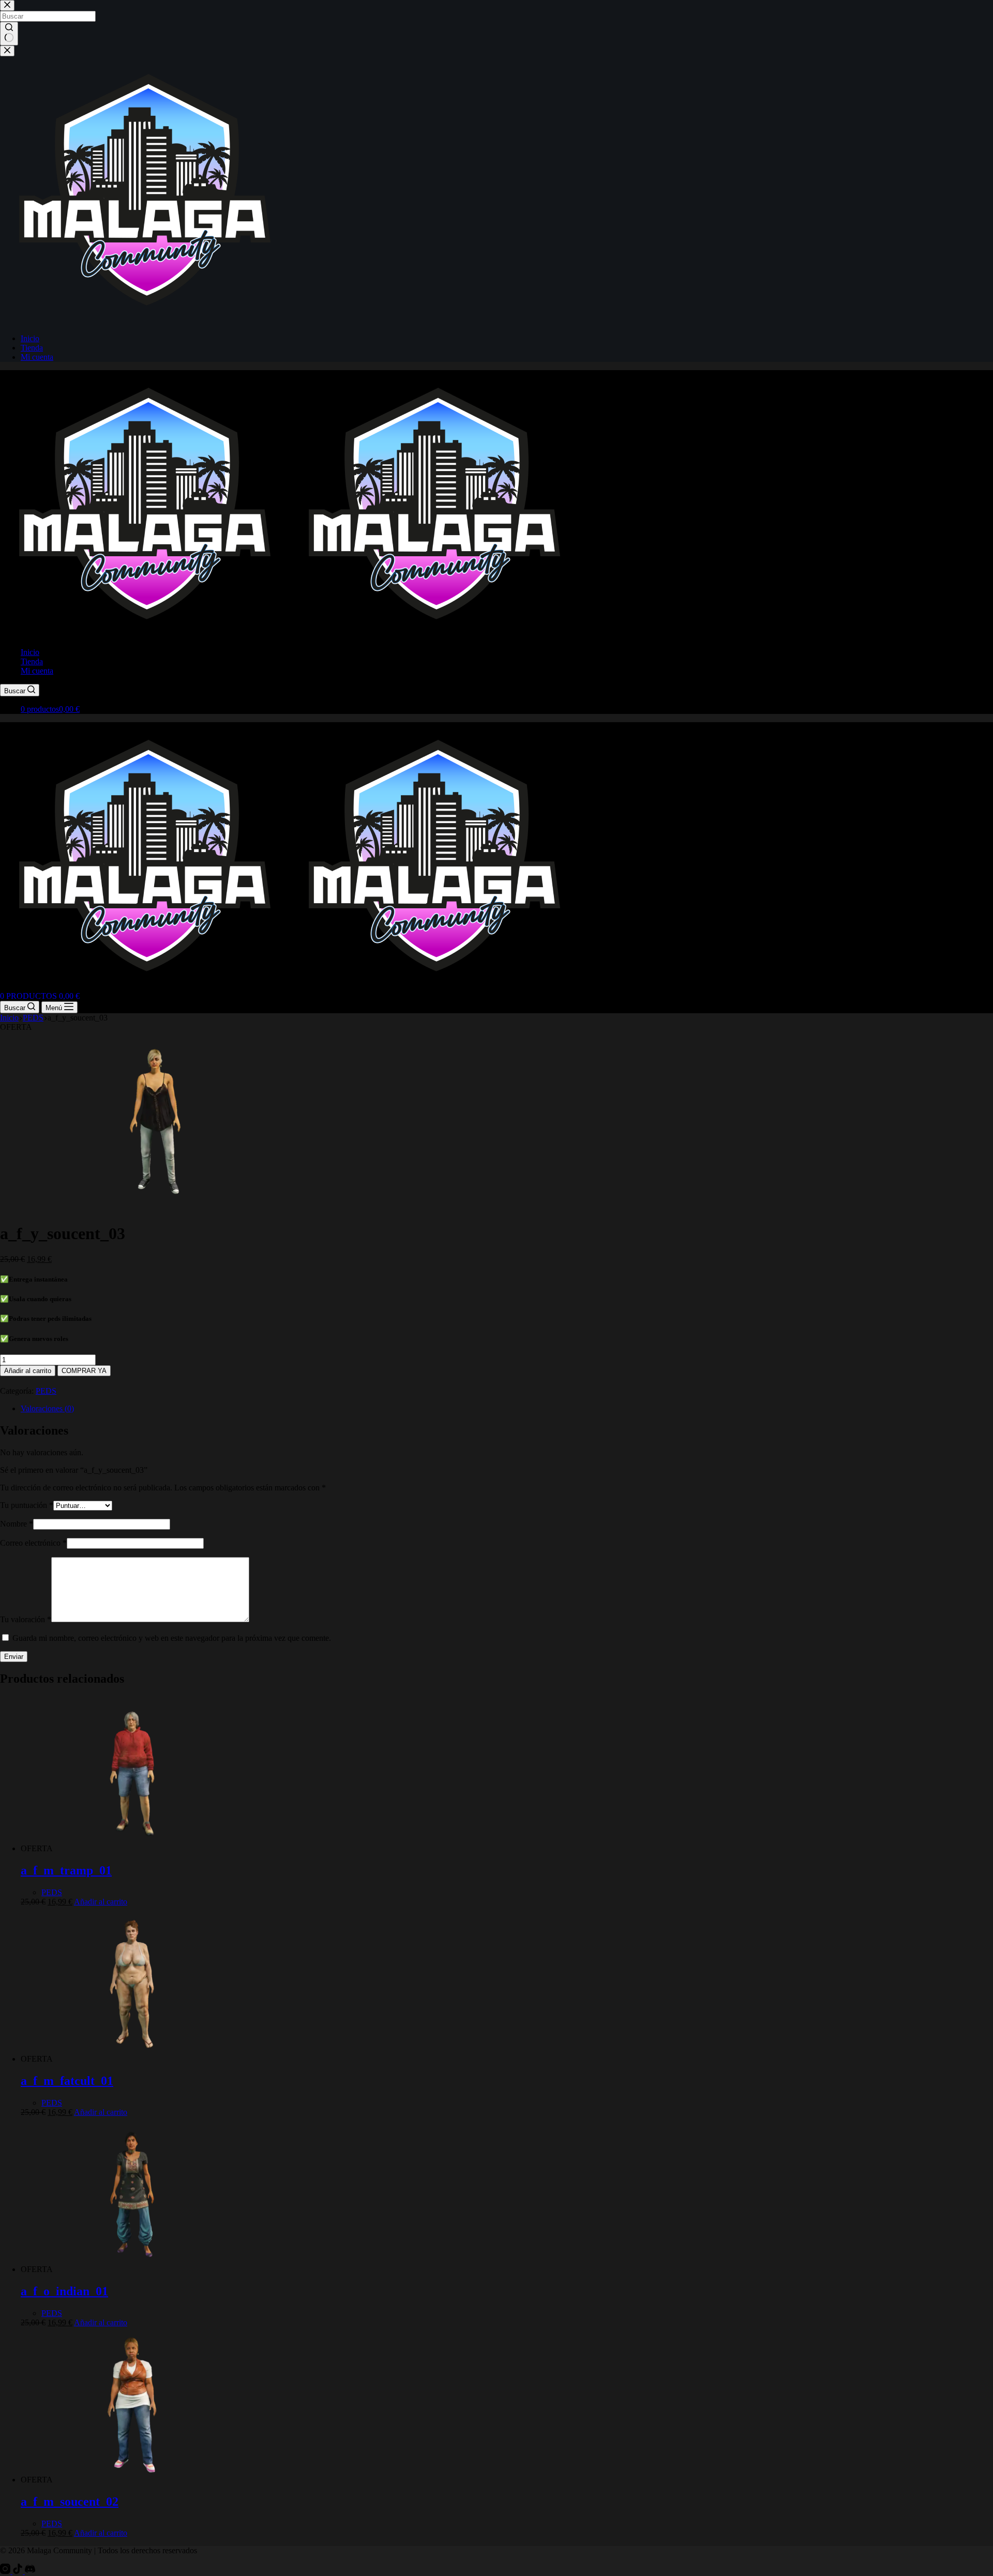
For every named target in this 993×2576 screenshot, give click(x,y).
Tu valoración (26, 1619)
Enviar (14, 1657)
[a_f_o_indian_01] (132, 2269)
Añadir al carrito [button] (101, 1902)
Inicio (30, 652)
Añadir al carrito (28, 1371)
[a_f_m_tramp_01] (132, 1848)
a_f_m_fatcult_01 (67, 2081)
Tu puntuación (27, 1505)
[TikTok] (19, 2571)
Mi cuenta (37, 671)
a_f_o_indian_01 (64, 2291)
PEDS (46, 1391)
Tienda (32, 661)
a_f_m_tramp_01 (66, 1870)
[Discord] (30, 2571)
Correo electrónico (33, 1543)
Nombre (17, 1524)
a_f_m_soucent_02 (70, 2502)
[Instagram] (6, 2571)
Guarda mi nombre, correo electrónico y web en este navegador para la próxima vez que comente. (172, 1638)
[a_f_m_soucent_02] (132, 2480)
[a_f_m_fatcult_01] (132, 2059)
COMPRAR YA (84, 1371)
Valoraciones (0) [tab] (47, 1408)
